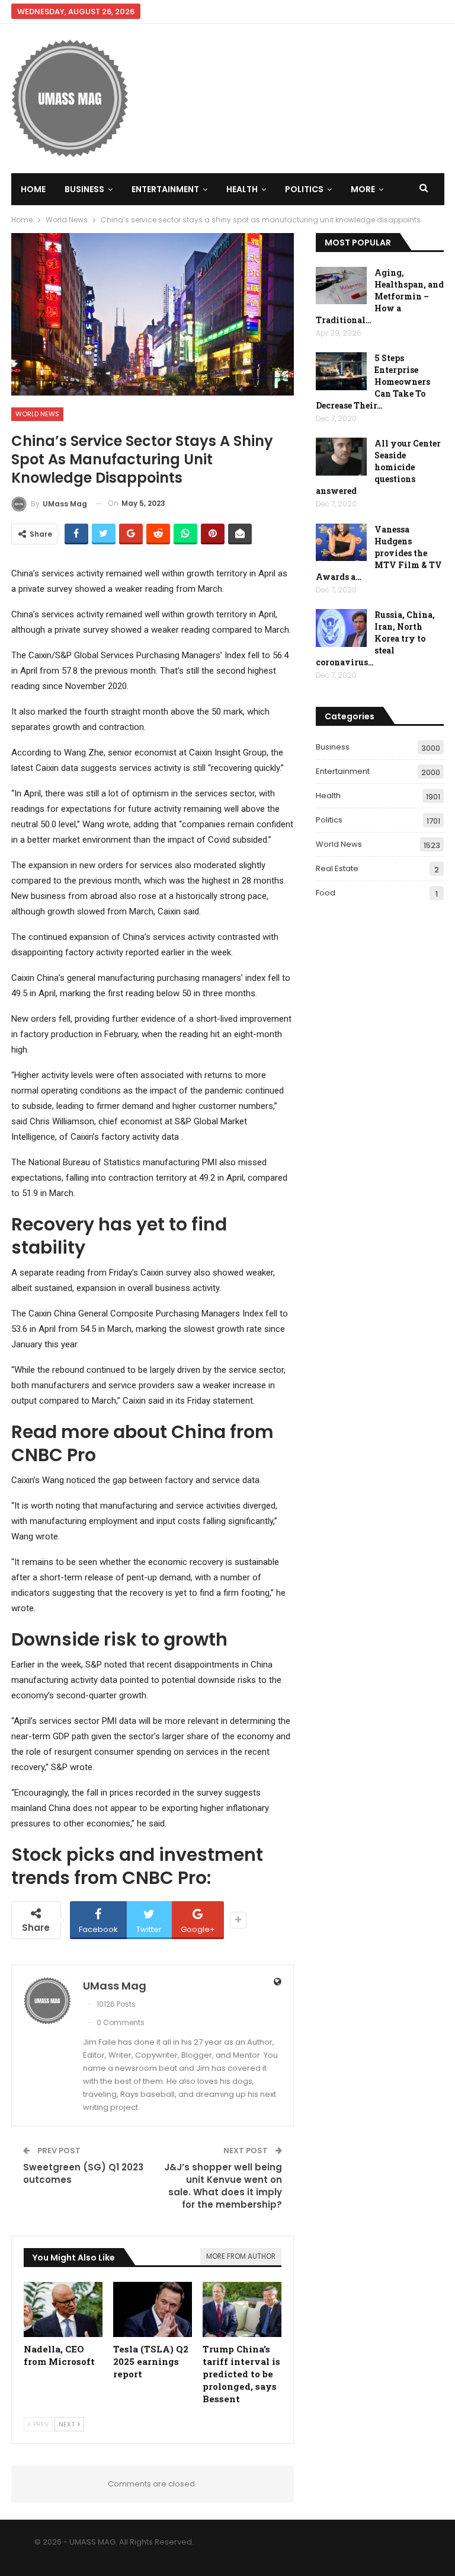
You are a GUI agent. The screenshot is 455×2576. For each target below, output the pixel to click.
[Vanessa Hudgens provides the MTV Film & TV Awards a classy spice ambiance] (341, 543)
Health (242, 189)
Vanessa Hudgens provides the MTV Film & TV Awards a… (379, 553)
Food (326, 893)
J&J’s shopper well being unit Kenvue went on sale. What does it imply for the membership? (223, 2186)
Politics (304, 189)
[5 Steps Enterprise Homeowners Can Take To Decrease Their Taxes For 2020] (341, 371)
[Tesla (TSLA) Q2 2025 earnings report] (153, 2309)
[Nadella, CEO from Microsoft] (63, 2309)
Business (84, 189)
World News (37, 414)
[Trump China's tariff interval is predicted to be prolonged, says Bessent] (242, 2309)
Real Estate (337, 868)
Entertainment (165, 189)
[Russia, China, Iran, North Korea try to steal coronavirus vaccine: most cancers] (341, 628)
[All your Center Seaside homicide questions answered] (341, 457)
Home (33, 189)
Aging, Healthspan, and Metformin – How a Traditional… (380, 296)
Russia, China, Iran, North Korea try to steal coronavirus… (375, 638)
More (363, 189)
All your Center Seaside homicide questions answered (378, 467)
